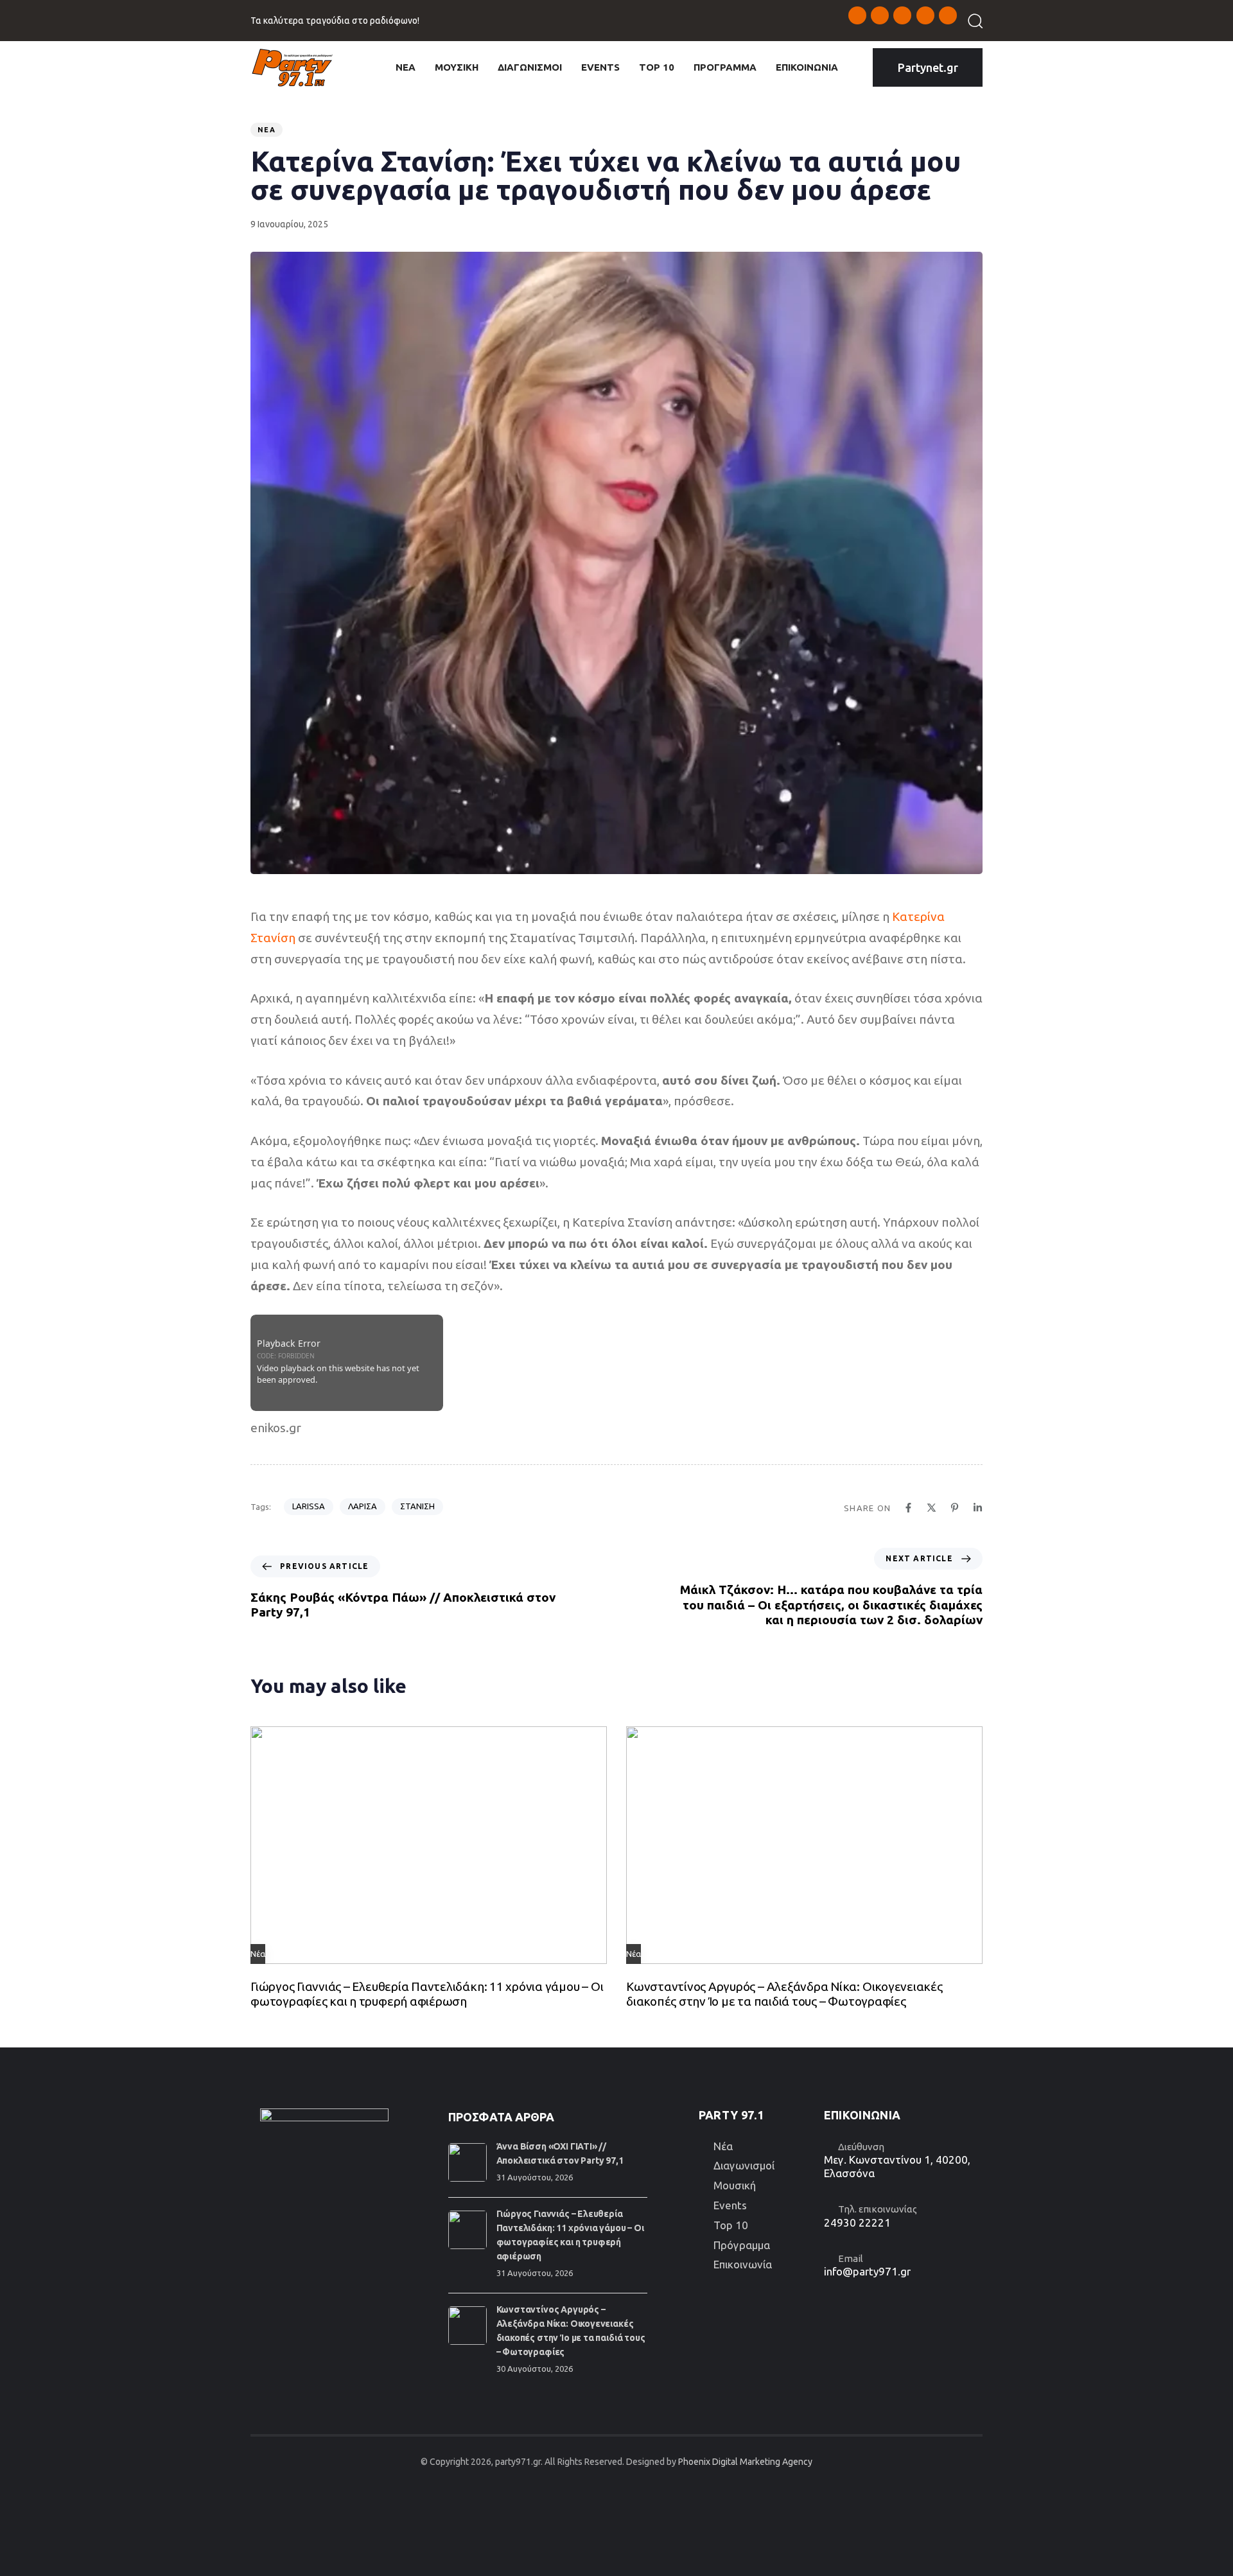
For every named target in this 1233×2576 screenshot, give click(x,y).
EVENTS (600, 67)
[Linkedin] (978, 1508)
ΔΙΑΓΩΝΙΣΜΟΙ (530, 67)
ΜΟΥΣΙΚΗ (457, 67)
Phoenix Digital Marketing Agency (745, 2462)
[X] (931, 1508)
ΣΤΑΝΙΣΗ (417, 1506)
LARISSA (309, 1506)
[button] (971, 21)
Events (730, 2205)
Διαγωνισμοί (744, 2165)
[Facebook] (908, 1508)
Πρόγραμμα (742, 2245)
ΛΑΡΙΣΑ (363, 1506)
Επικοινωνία (743, 2264)
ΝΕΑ (406, 67)
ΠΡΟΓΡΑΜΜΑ (725, 67)
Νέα (267, 130)
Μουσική (735, 2185)
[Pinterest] (955, 1508)
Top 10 (731, 2225)
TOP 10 (657, 67)
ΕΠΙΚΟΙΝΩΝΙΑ (807, 67)
